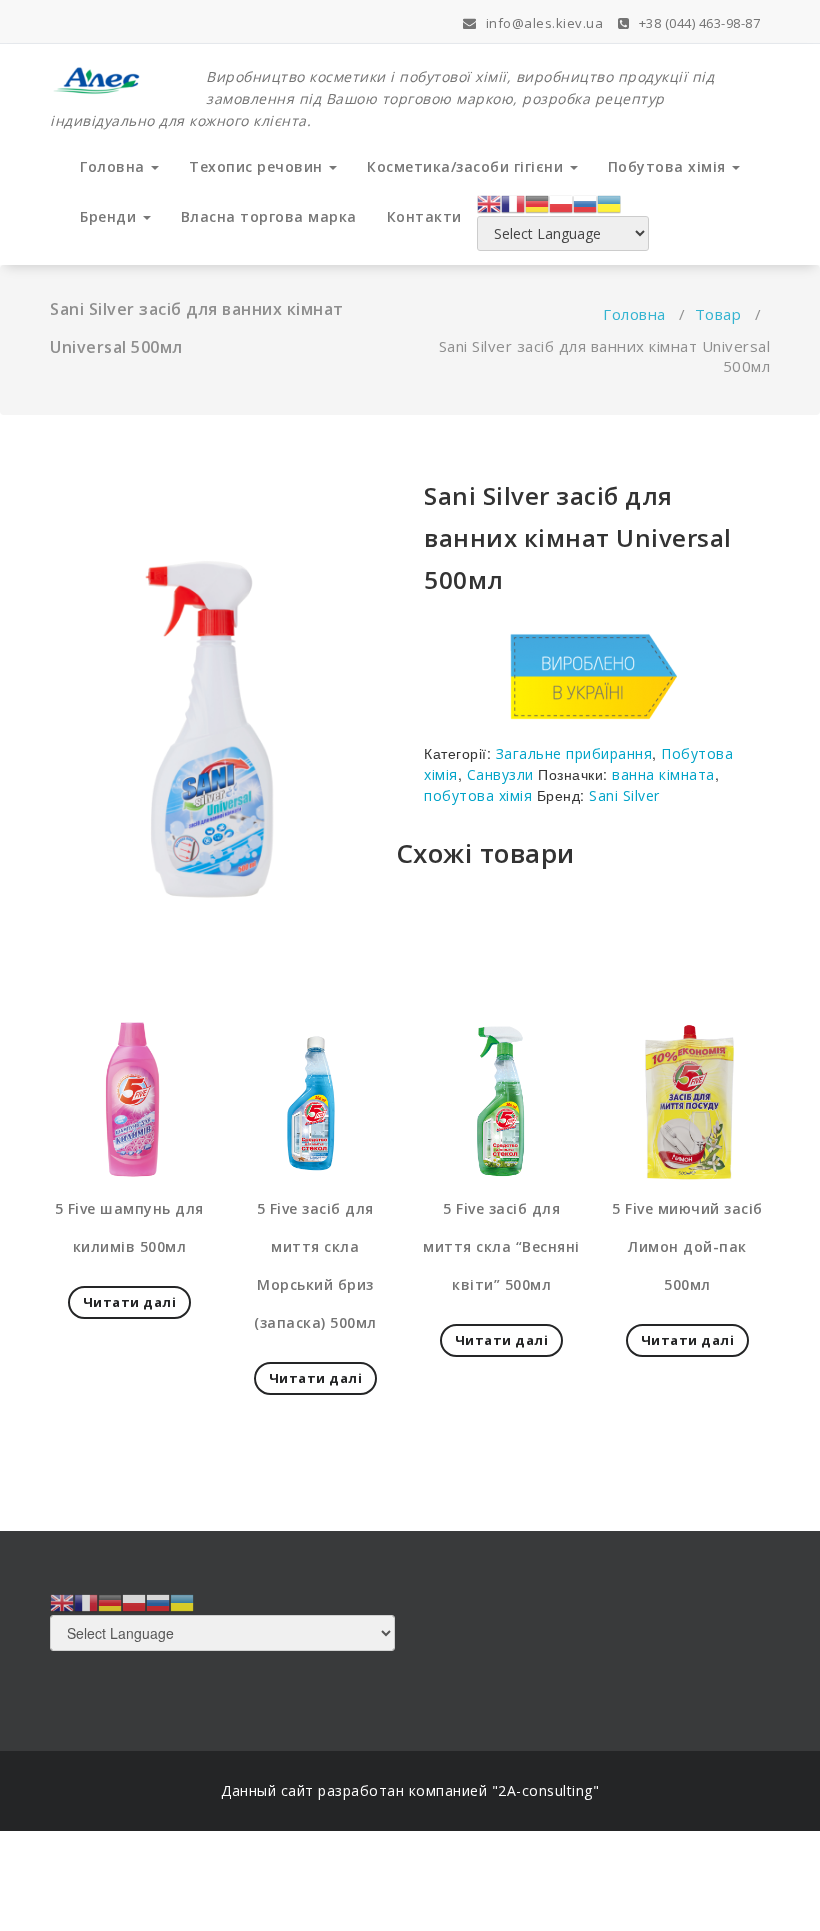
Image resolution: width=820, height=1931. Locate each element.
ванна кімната (663, 774)
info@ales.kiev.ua (542, 23)
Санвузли (500, 774)
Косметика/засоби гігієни (467, 166)
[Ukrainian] (609, 201)
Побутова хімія (669, 166)
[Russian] (585, 201)
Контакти (424, 216)
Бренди (110, 216)
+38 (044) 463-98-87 (697, 23)
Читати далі (130, 1302)
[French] (513, 201)
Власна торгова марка (269, 216)
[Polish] (561, 201)
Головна (114, 166)
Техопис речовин (258, 166)
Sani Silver (624, 795)
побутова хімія (478, 795)
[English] (489, 201)
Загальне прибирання (574, 753)
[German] (537, 201)
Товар (718, 314)
